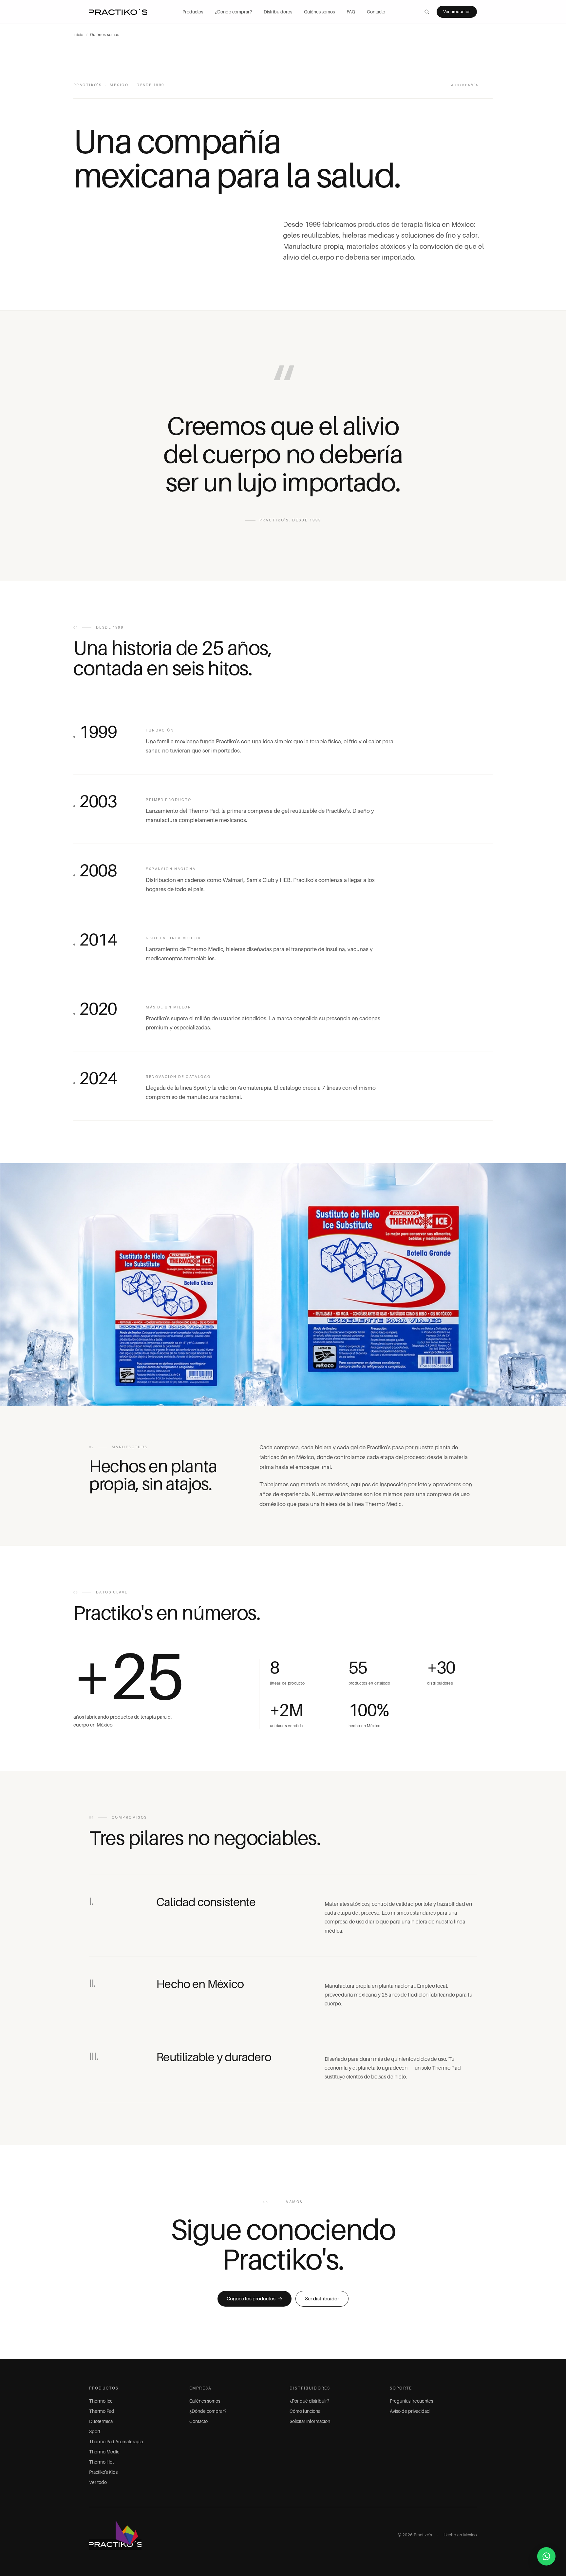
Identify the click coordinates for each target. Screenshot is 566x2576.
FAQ (351, 12)
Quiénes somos (319, 12)
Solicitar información (310, 2421)
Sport (95, 2431)
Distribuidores (278, 12)
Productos (193, 12)
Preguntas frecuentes (411, 2401)
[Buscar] (427, 12)
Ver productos (457, 12)
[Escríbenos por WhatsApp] (546, 2556)
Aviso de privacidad (410, 2411)
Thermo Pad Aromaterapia (116, 2442)
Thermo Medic (104, 2452)
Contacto (376, 12)
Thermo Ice (101, 2401)
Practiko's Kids (103, 2472)
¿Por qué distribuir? (309, 2401)
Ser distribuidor (322, 2299)
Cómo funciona (305, 2411)
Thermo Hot (101, 2462)
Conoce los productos (255, 2299)
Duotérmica (101, 2421)
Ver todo (98, 2482)
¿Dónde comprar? (233, 12)
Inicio (78, 35)
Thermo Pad (102, 2411)
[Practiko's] (118, 12)
